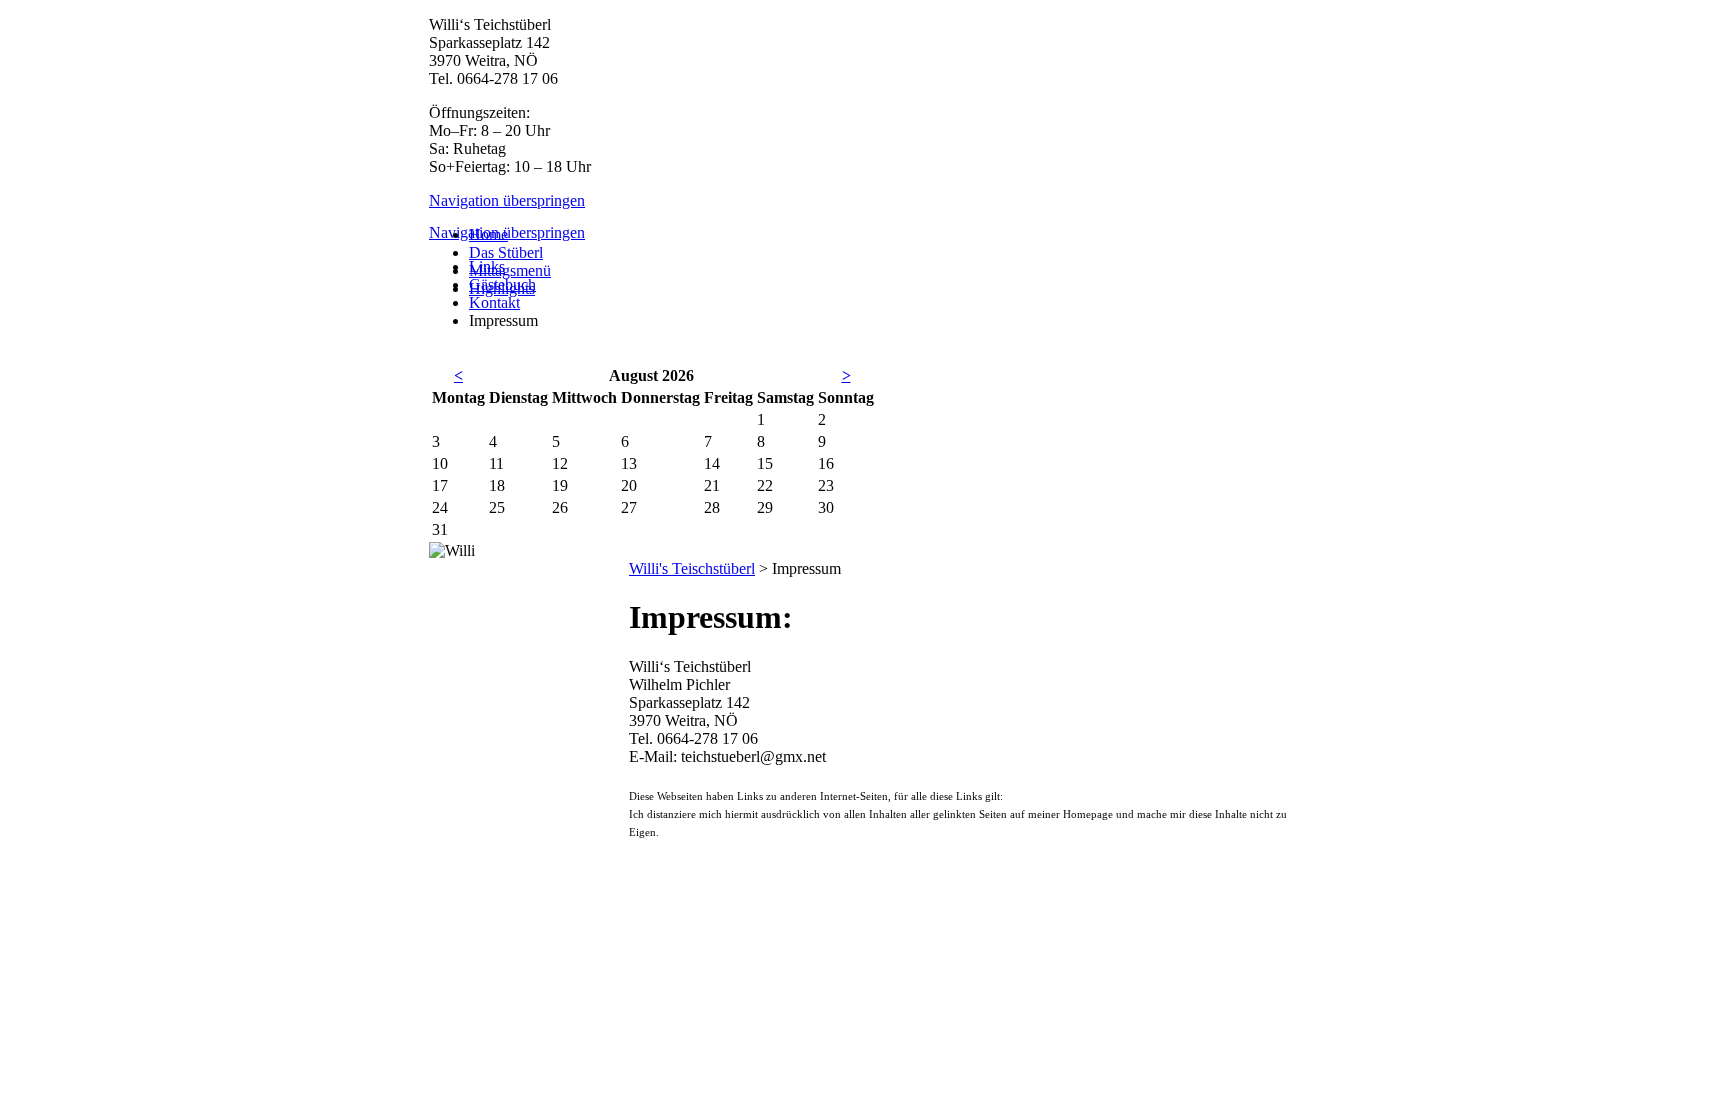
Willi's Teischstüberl (692, 568)
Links (487, 266)
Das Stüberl (506, 252)
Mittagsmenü (510, 270)
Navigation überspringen (507, 200)
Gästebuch (502, 284)
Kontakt (494, 302)
